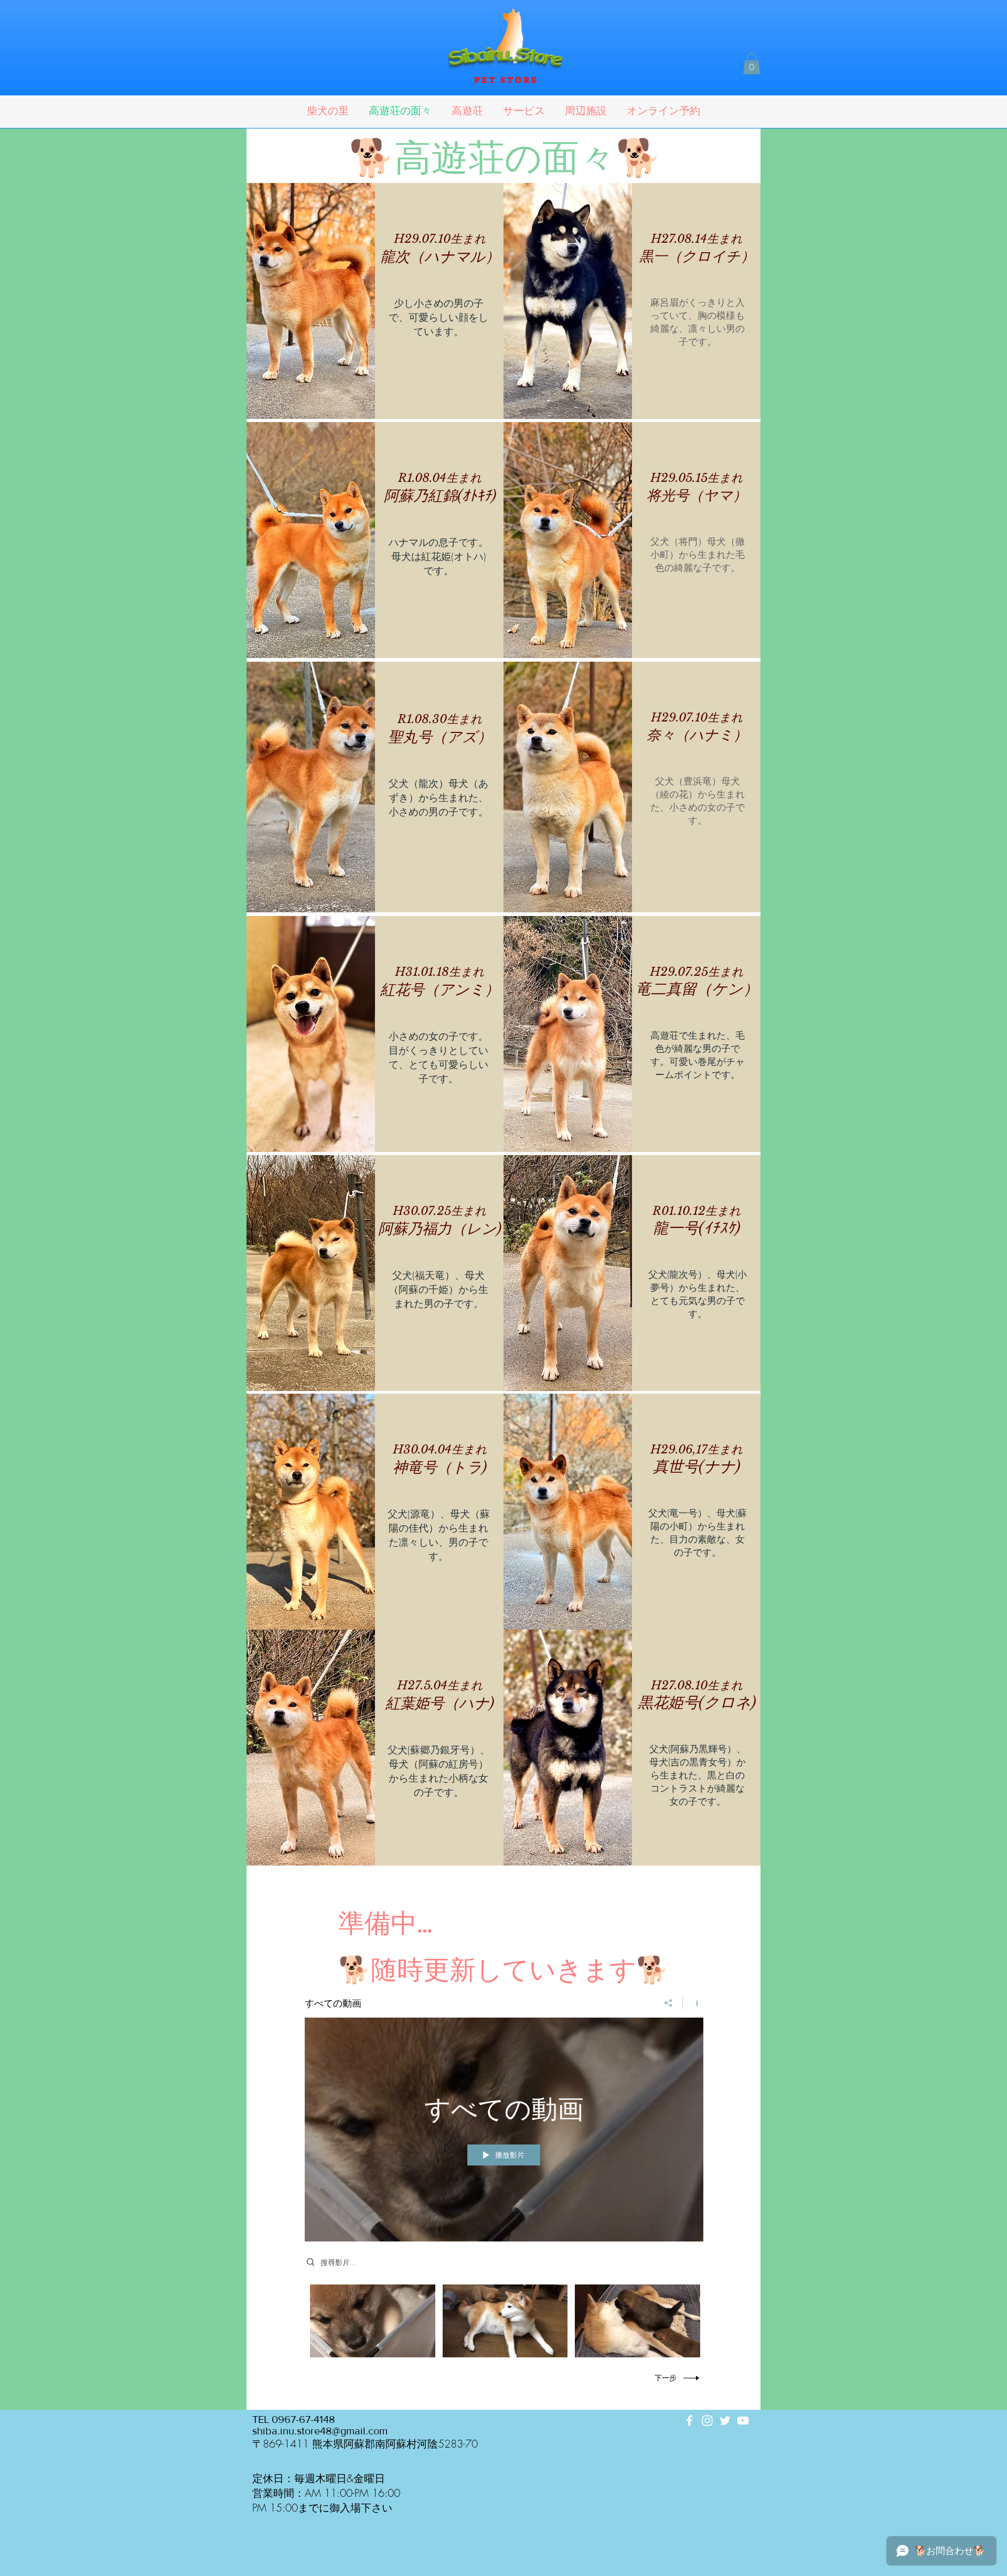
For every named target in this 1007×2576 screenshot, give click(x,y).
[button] (752, 64)
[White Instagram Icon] (707, 2421)
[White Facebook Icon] (689, 2421)
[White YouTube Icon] (743, 2421)
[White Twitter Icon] (725, 2421)
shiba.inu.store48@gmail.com (320, 2431)
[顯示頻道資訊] (693, 2003)
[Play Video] (373, 2321)
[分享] (668, 2003)
